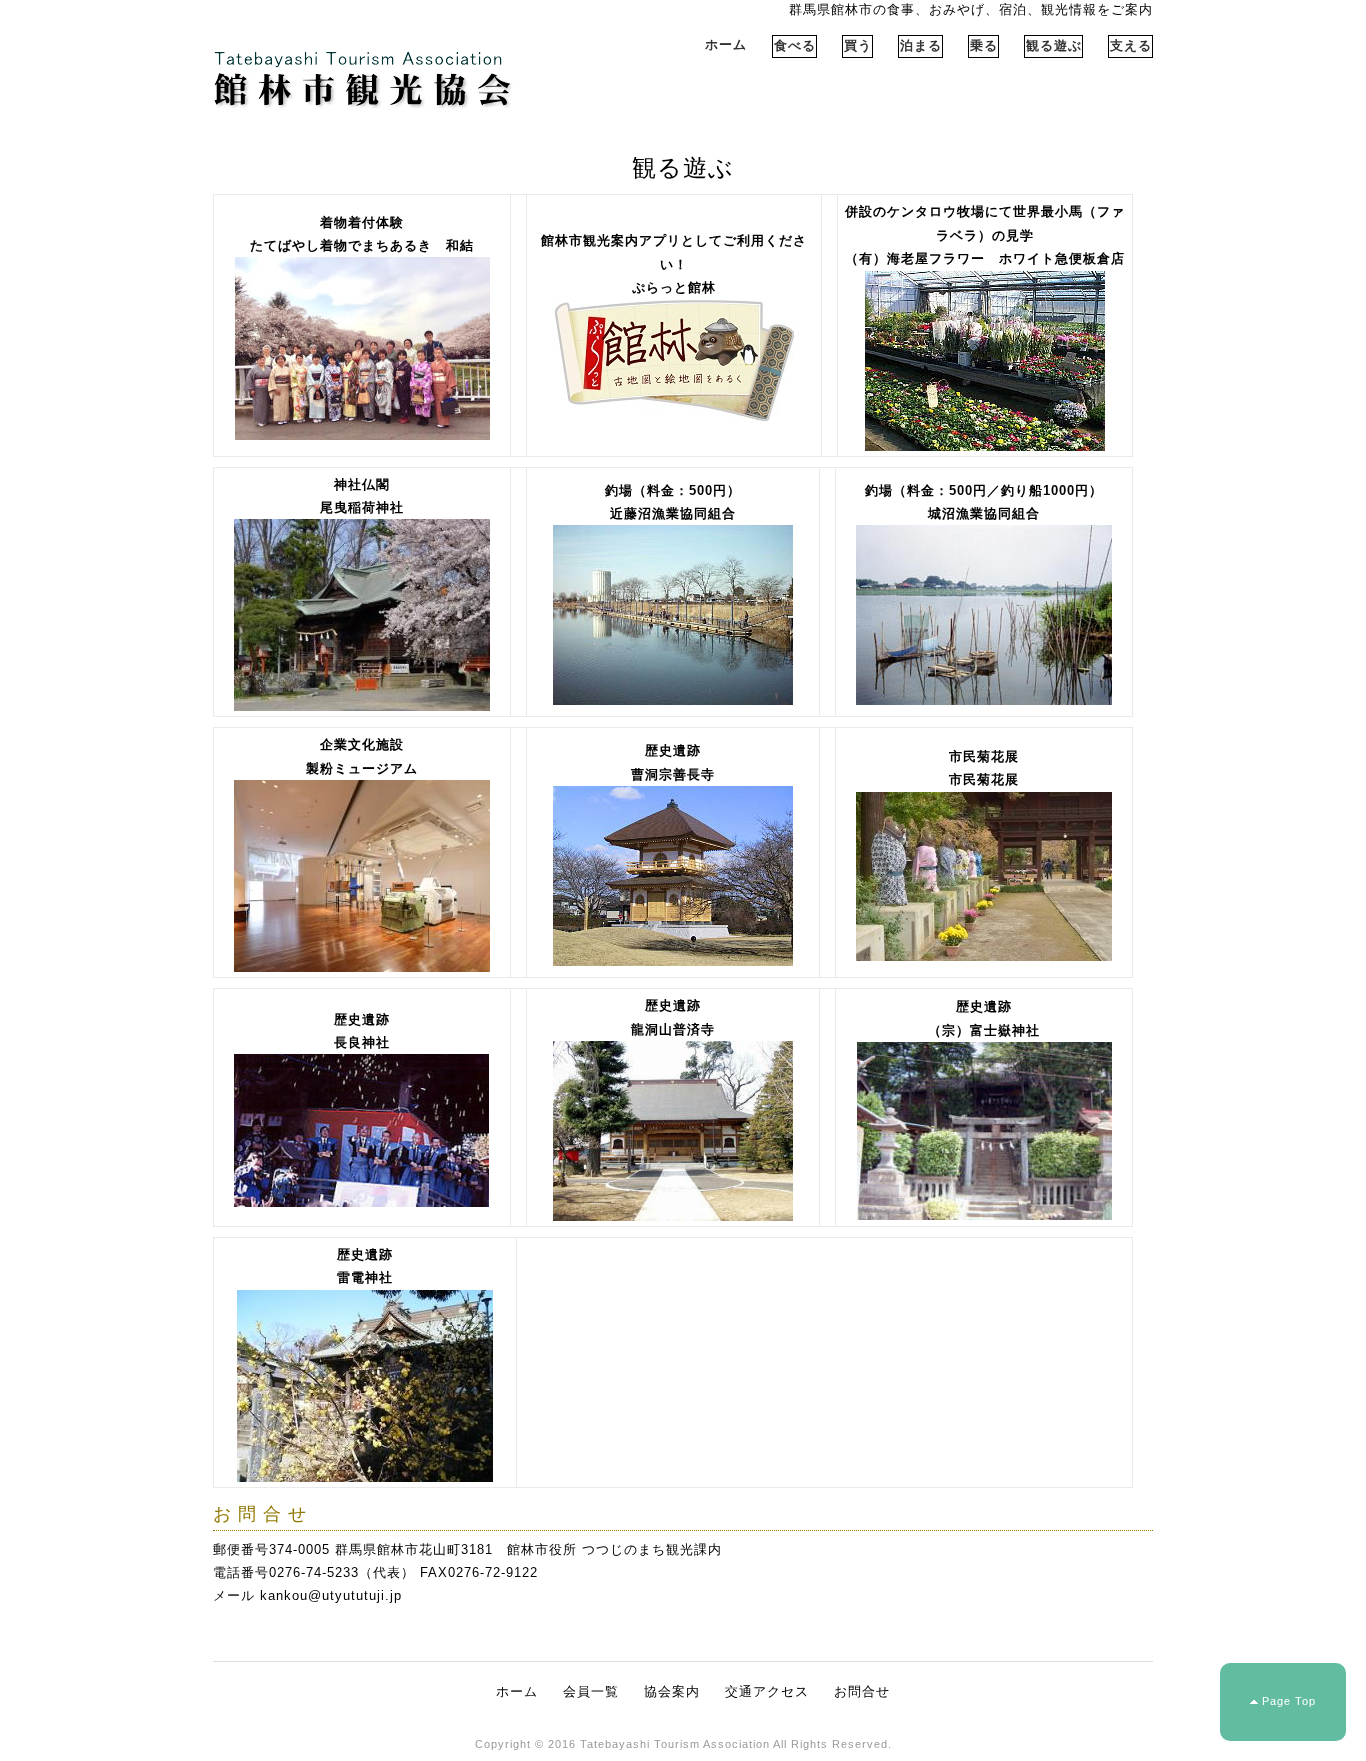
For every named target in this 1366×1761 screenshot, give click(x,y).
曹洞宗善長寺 (673, 774)
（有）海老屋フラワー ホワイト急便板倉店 (985, 258)
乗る (984, 45)
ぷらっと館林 (674, 287)
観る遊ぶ (1054, 45)
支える (1131, 45)
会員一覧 (591, 1691)
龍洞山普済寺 (673, 1029)
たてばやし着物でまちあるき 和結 (362, 245)
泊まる (921, 45)
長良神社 (362, 1042)
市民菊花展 (984, 779)
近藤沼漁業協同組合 (673, 513)
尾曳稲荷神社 (362, 507)
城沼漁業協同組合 (984, 513)
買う (858, 45)
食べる (795, 45)
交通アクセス (767, 1691)
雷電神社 (365, 1277)
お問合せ (862, 1691)
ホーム (726, 44)
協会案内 (672, 1691)
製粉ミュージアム (362, 768)
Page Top (1289, 1701)
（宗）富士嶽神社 (984, 1030)
